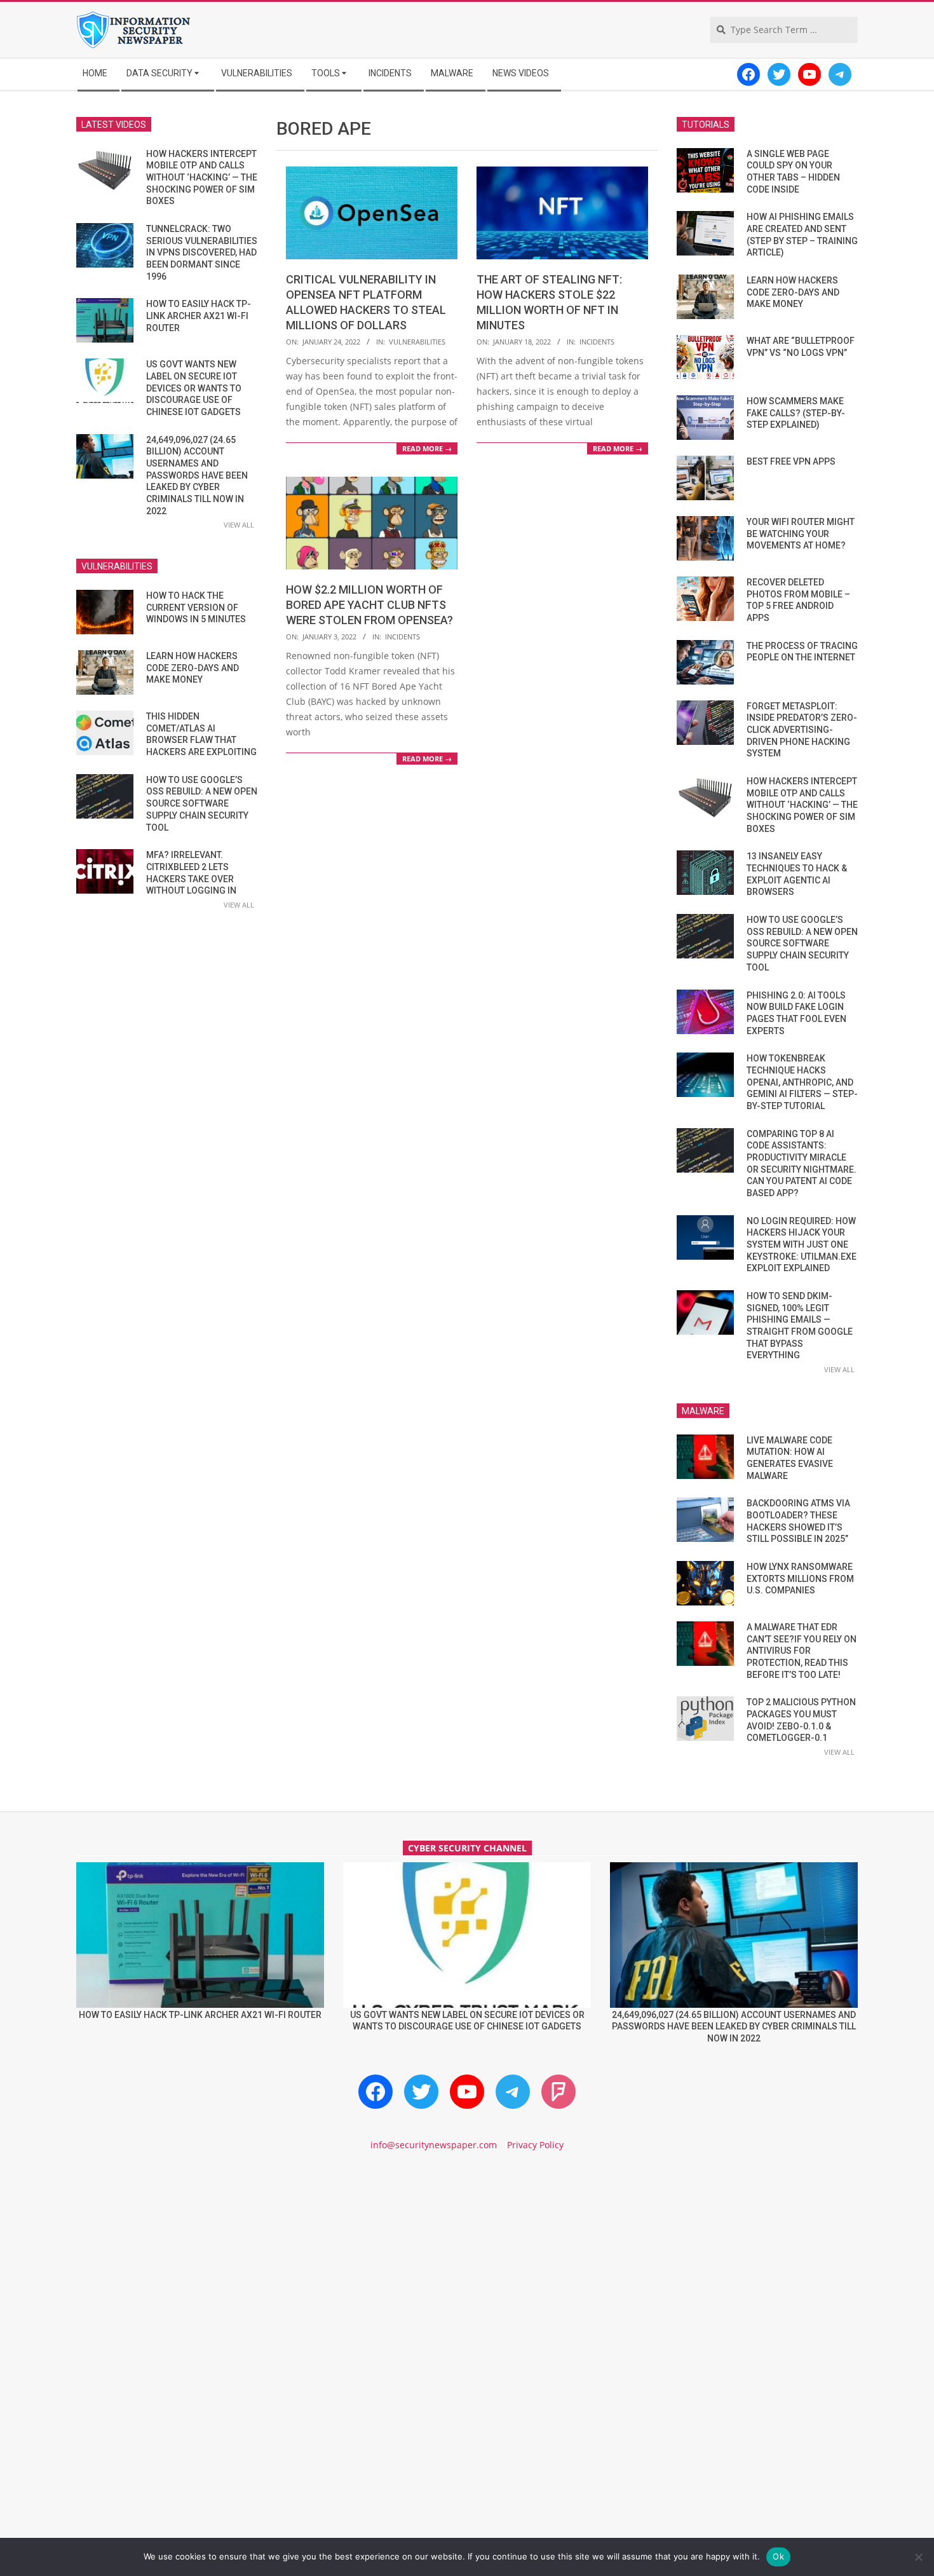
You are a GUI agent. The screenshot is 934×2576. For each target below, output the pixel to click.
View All (239, 525)
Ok (778, 2556)
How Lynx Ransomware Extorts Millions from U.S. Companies (800, 1578)
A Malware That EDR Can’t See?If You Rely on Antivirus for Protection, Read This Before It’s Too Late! (802, 1651)
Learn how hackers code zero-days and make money (193, 668)
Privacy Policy (535, 2145)
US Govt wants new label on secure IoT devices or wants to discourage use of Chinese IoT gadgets (194, 388)
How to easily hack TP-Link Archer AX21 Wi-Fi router (199, 316)
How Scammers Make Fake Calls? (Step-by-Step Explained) (796, 413)
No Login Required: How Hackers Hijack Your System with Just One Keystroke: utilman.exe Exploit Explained (802, 1245)
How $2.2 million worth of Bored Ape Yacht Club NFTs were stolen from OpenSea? (369, 605)
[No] (918, 2557)
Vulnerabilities (417, 342)
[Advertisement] (467, 2270)
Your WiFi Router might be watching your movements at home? (801, 534)
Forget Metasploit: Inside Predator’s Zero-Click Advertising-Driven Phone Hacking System (802, 730)
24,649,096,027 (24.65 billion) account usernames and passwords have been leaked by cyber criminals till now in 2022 (197, 475)
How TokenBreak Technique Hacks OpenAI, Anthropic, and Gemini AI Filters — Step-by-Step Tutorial (802, 1082)
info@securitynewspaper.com (434, 2145)
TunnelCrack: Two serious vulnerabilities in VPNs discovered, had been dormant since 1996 (202, 253)
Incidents (597, 342)
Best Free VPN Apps (791, 461)
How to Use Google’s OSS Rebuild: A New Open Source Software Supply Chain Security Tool (202, 804)
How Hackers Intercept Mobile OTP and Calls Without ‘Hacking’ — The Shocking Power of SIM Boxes (202, 178)
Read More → (427, 448)
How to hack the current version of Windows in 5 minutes (196, 607)
